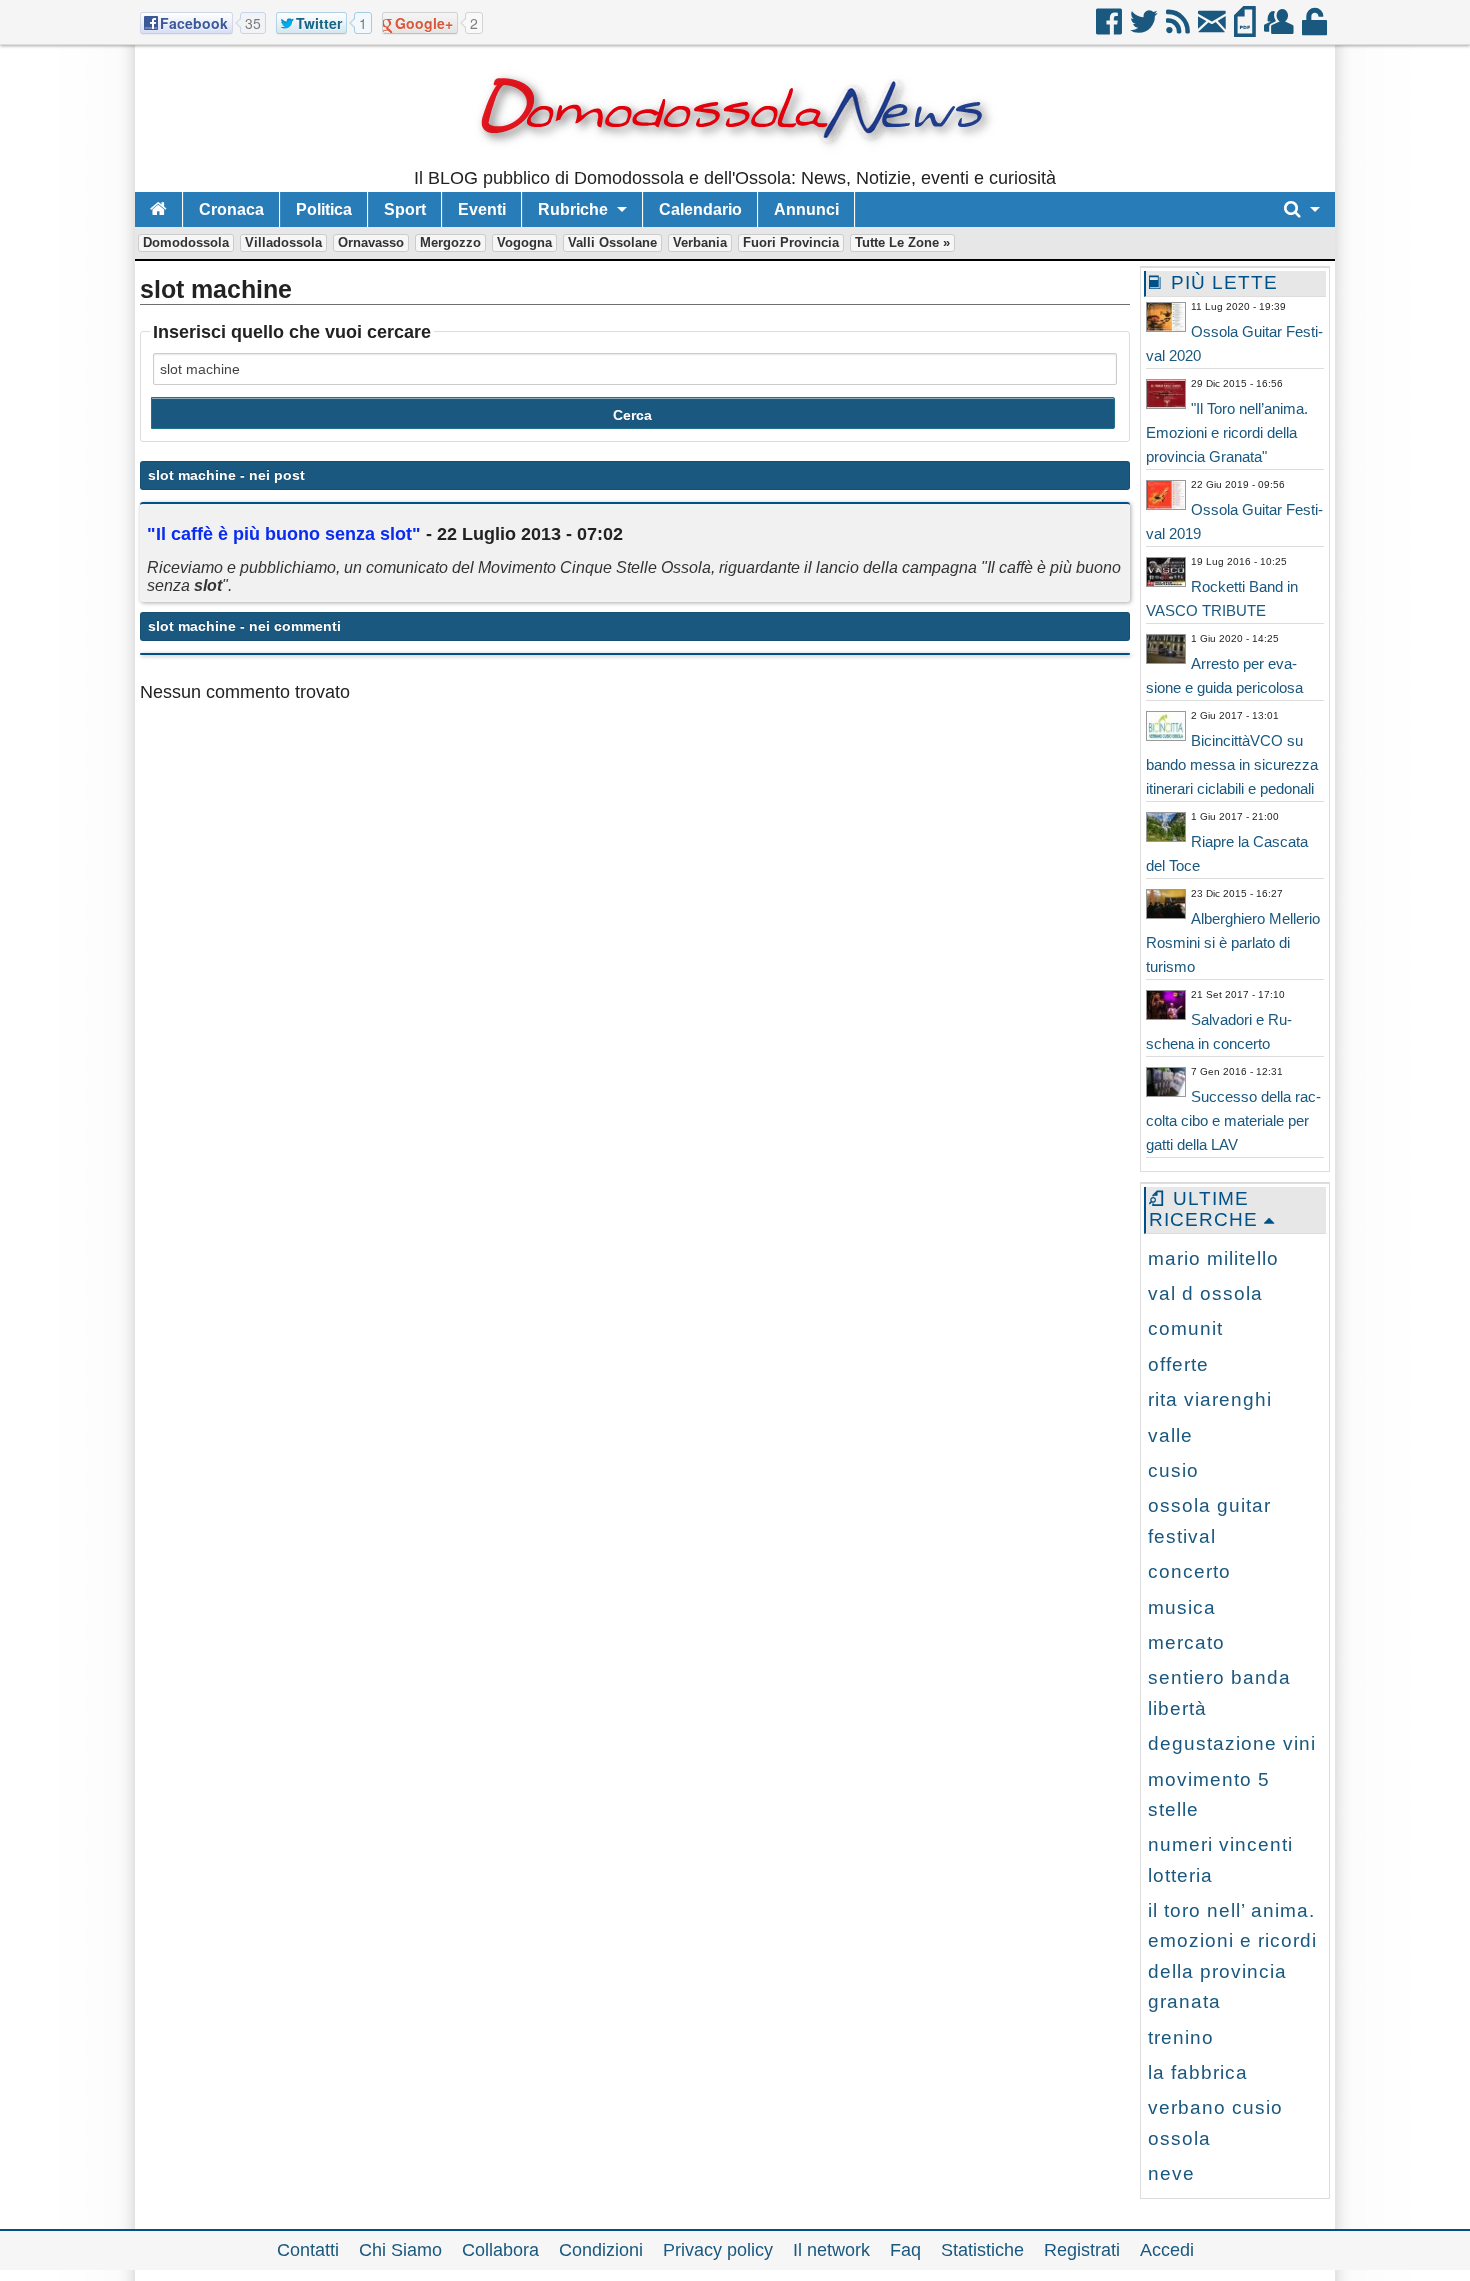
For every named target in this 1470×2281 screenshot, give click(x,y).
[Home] (158, 209)
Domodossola (186, 242)
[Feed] (1179, 29)
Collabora (500, 2250)
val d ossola (1205, 1293)
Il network (831, 2250)
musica (1182, 1607)
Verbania (700, 242)
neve (1171, 2173)
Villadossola (283, 242)
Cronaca (231, 209)
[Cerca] (1302, 209)
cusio (1173, 1470)
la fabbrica (1198, 2072)
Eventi (482, 209)
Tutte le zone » (902, 242)
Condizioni (601, 2250)
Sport (405, 209)
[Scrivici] (1213, 29)
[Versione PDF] (1246, 29)
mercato (1186, 1642)
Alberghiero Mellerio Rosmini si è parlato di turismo (1233, 942)
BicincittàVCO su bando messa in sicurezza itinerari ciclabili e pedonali (1232, 764)
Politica (324, 209)
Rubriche (573, 209)
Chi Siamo (400, 2250)
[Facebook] (1110, 29)
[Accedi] (1316, 29)
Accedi (1167, 2250)
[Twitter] (1145, 29)
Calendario (700, 209)
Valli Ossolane (612, 242)
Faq (905, 2250)
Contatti (308, 2250)
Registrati (1082, 2250)
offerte (1178, 1364)
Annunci (806, 209)
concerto (1189, 1571)
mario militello (1213, 1258)
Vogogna (524, 242)
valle (1170, 1435)
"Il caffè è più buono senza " (286, 534)
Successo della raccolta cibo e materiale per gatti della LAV (1233, 1120)
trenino (1181, 2037)
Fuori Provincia (791, 242)
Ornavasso (371, 242)
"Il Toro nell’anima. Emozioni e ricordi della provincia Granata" (1227, 432)
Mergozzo (450, 242)
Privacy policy (718, 2250)
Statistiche (982, 2250)
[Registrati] (1280, 29)
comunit (1185, 1328)
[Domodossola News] (735, 160)
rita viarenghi (1210, 1399)
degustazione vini (1232, 1743)
